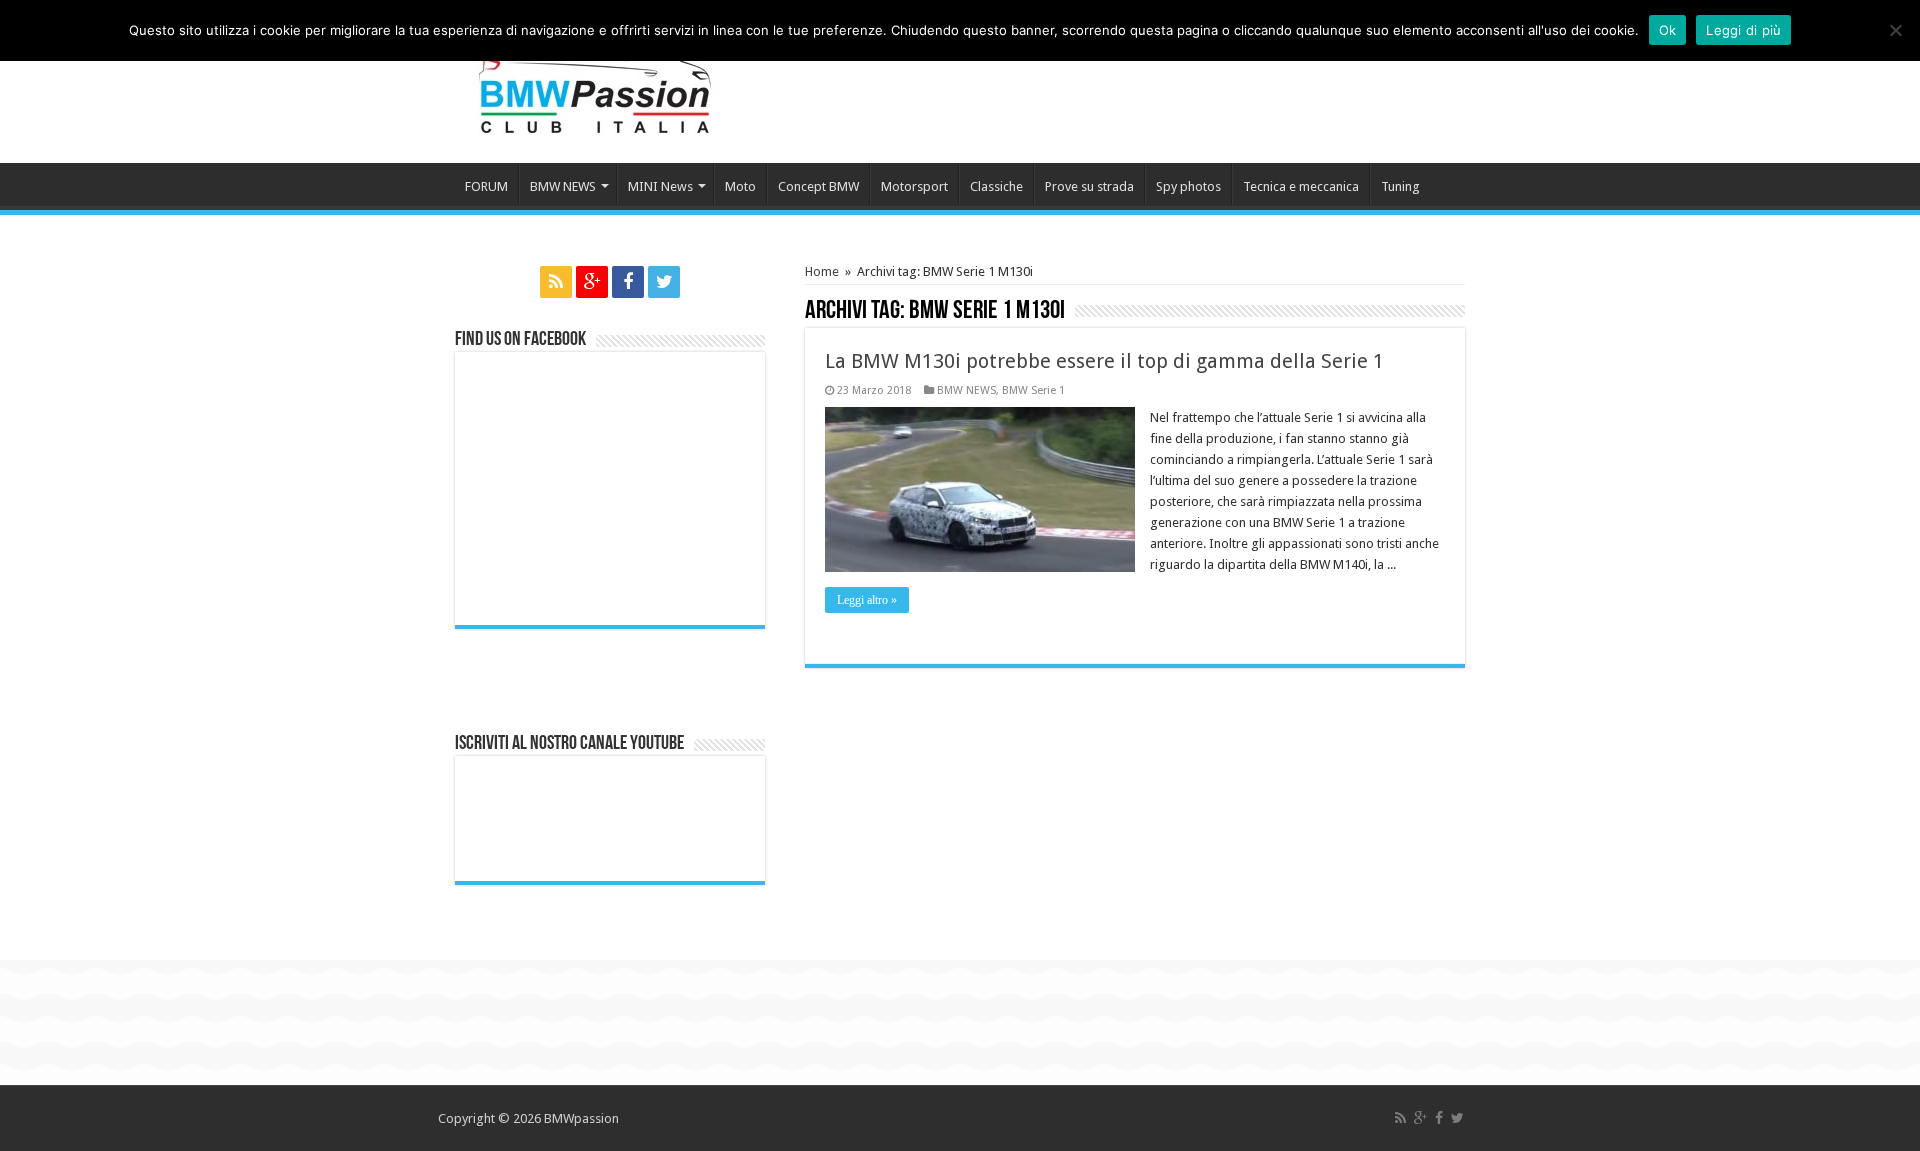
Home (822, 271)
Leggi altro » (867, 600)
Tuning (1400, 186)
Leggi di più (1743, 30)
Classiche (996, 186)
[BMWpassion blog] (595, 79)
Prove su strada (1089, 186)
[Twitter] (664, 282)
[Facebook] (628, 282)
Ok (1668, 30)
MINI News (660, 186)
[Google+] (592, 282)
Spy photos (1188, 186)
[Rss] (556, 282)
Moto (740, 186)
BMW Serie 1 (1033, 390)
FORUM (486, 186)
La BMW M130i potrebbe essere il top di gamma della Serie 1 (1104, 361)
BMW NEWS (563, 186)
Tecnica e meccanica (1301, 186)
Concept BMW (818, 186)
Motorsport (914, 186)
